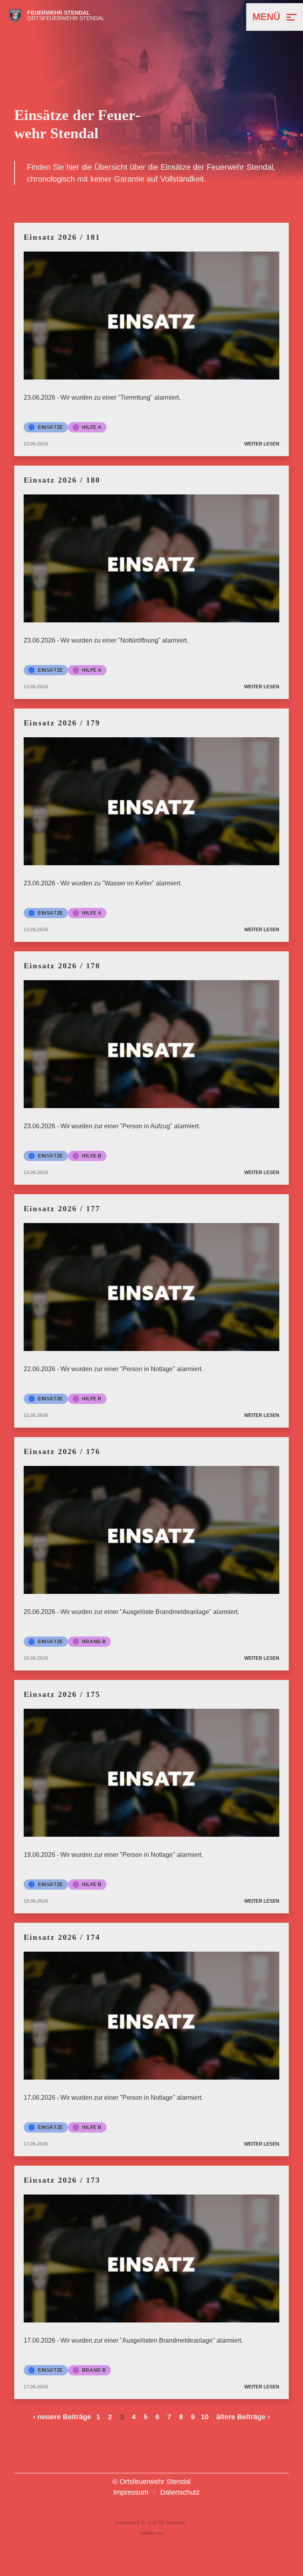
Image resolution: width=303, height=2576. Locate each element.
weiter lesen (262, 444)
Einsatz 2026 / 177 (62, 1208)
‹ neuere (62, 2417)
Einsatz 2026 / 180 (62, 480)
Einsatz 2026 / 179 (62, 723)
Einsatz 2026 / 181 (62, 237)
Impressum (131, 2492)
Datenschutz (180, 2492)
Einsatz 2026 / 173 (62, 2180)
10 (205, 2417)
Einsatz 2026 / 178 (62, 966)
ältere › (243, 2417)
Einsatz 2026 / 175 (62, 1694)
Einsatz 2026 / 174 (62, 1937)
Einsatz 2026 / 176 (62, 1451)
